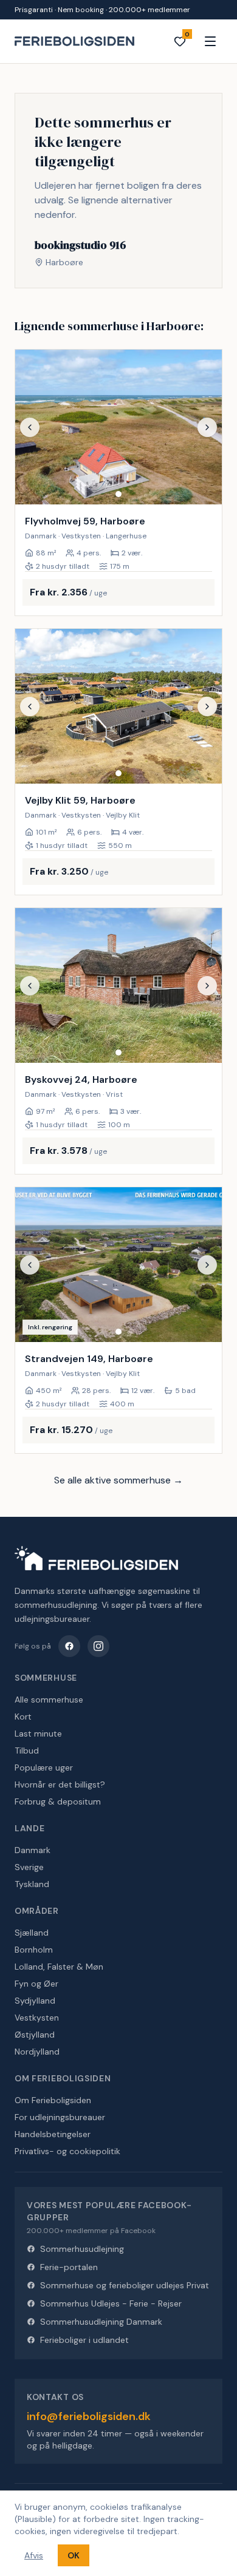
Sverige (29, 1867)
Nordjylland (37, 2052)
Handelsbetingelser (53, 2134)
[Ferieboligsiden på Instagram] (98, 1646)
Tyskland (32, 1884)
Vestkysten (37, 2018)
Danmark (33, 1850)
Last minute (38, 1734)
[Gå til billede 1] (118, 494)
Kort (23, 1717)
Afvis (34, 2555)
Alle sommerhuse (49, 1700)
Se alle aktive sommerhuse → (118, 1480)
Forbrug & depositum (58, 1802)
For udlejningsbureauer (60, 2117)
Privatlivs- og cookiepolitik (67, 2151)
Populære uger (44, 1768)
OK (74, 2555)
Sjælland (32, 1933)
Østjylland (35, 2035)
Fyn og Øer (36, 1984)
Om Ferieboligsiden (53, 2100)
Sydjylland (35, 2001)
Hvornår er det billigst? (60, 1785)
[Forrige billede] (30, 427)
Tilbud (27, 1751)
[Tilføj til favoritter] (205, 487)
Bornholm (34, 1950)
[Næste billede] (207, 427)
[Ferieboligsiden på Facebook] (69, 1646)
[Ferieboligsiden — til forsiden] (96, 1558)
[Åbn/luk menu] (210, 41)
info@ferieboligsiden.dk (89, 2416)
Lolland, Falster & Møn (59, 1967)
